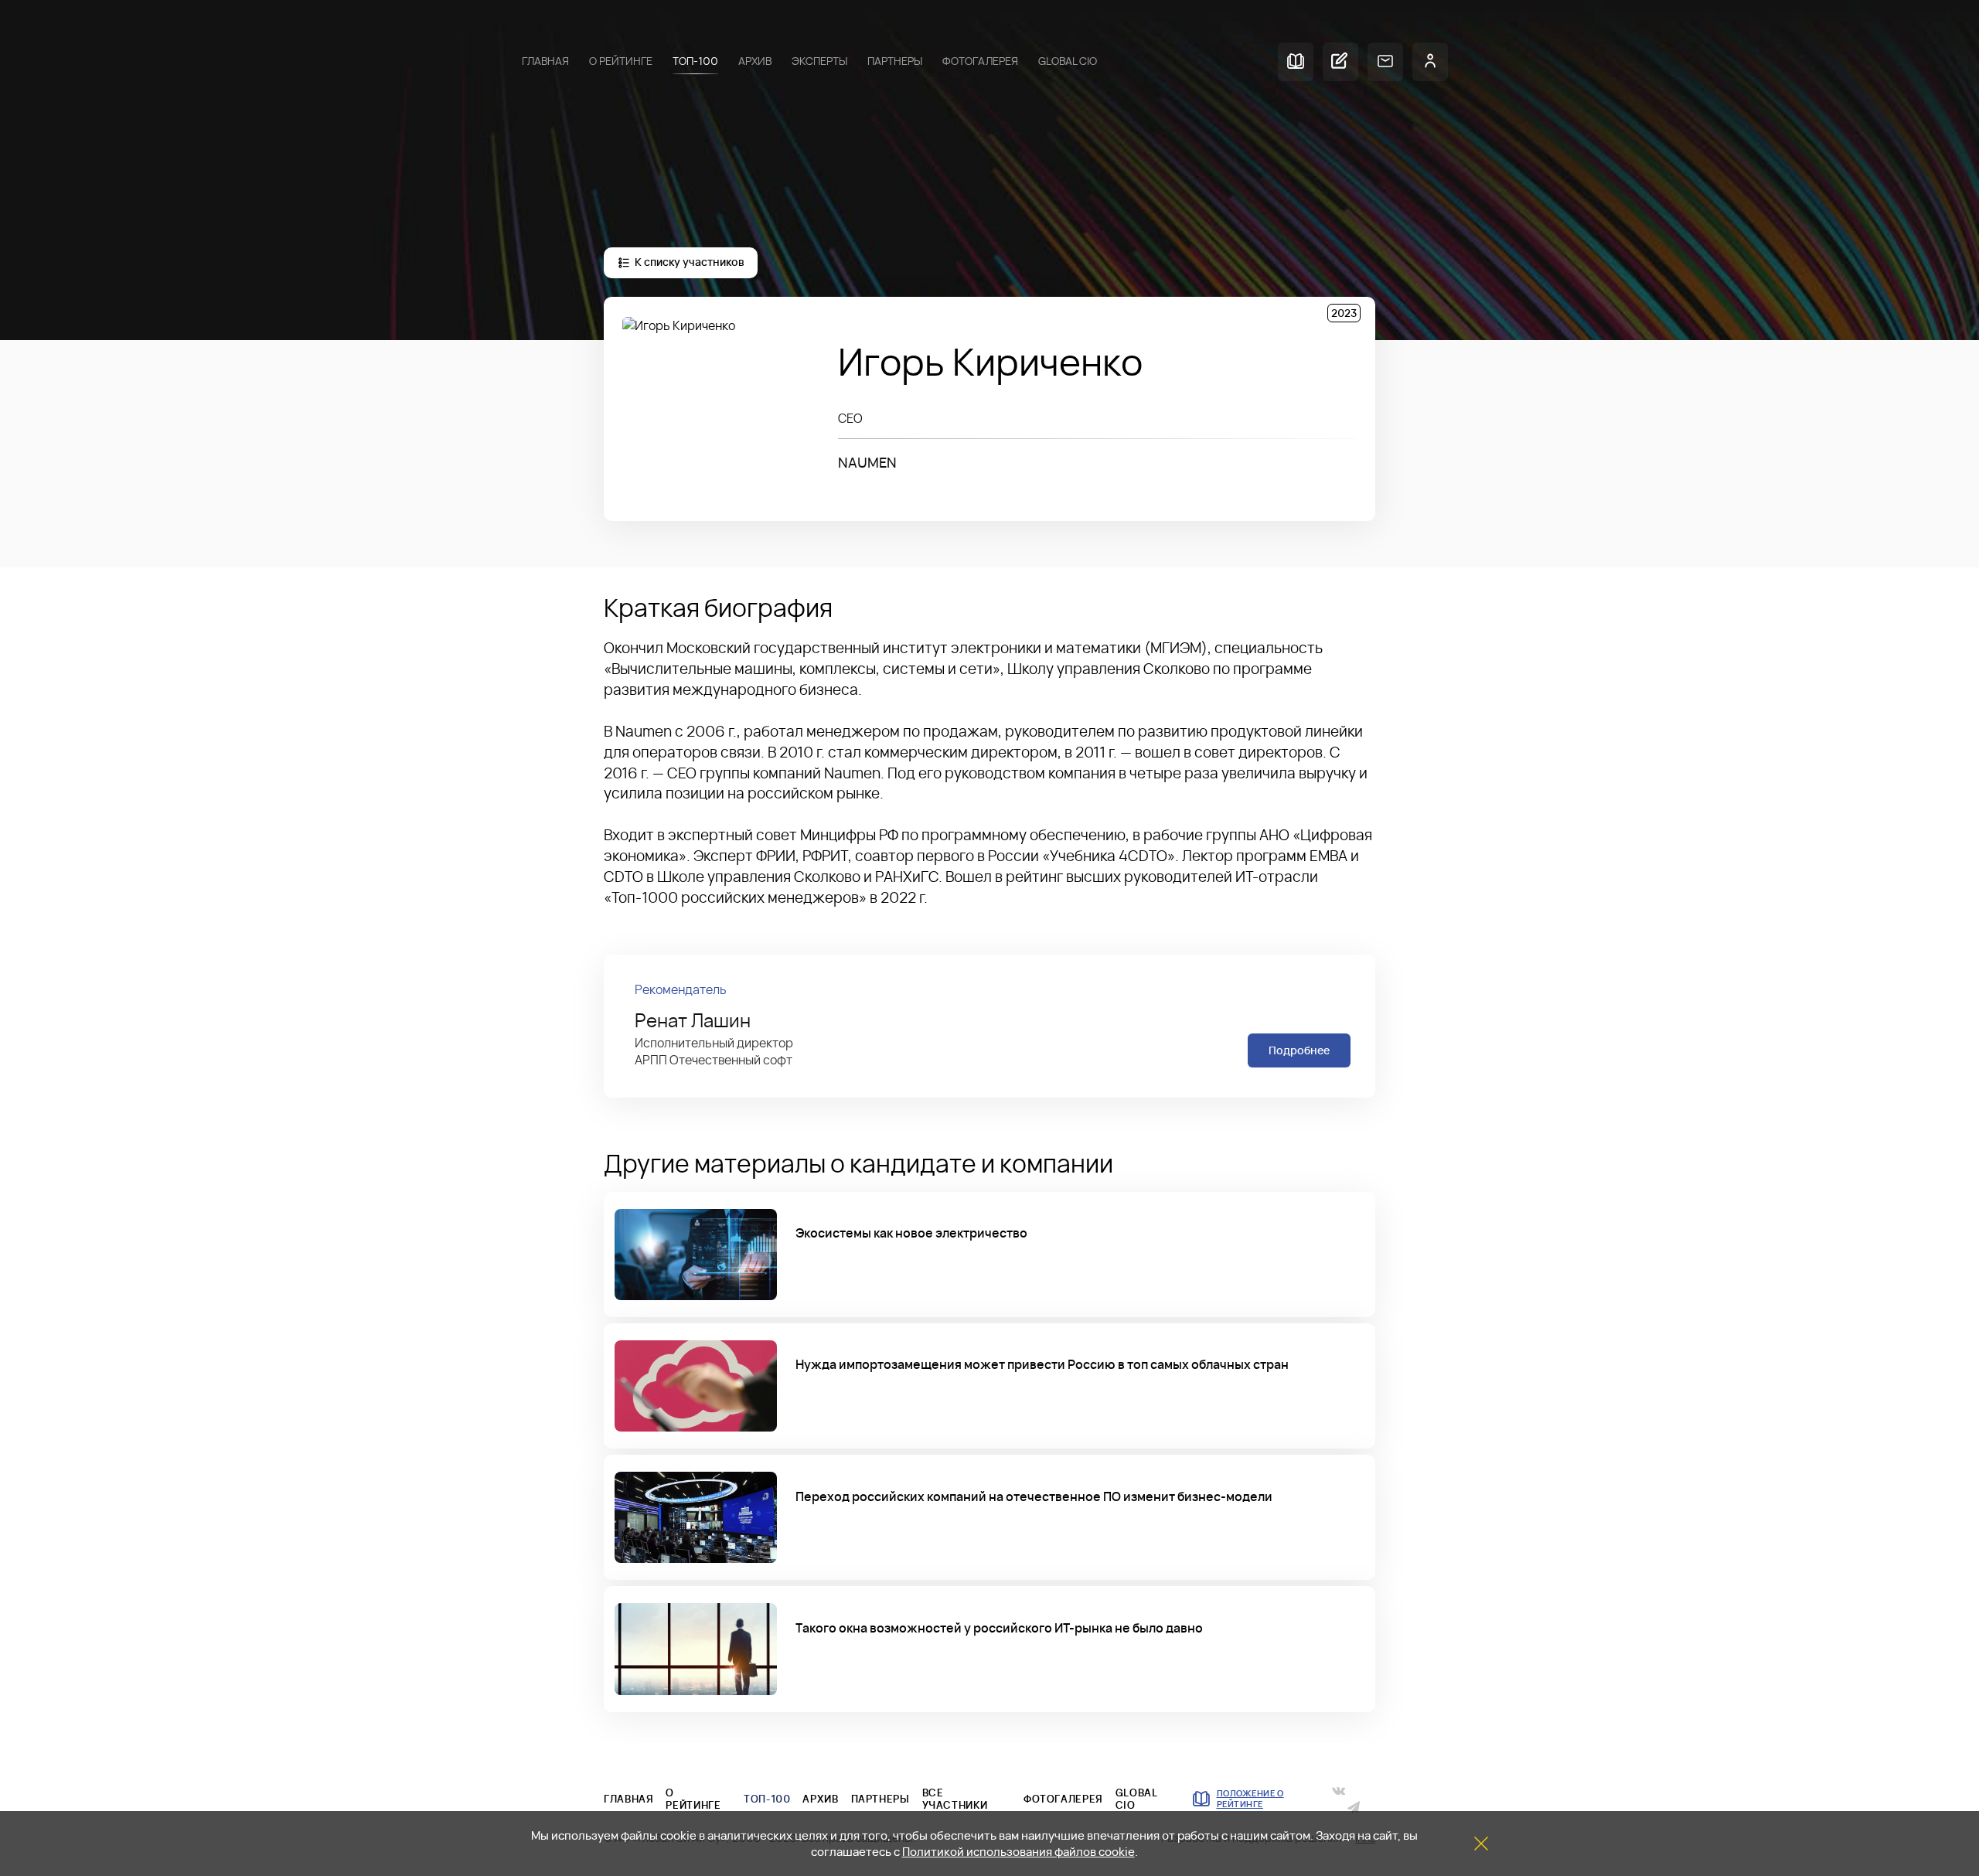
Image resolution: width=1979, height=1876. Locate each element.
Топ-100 (695, 61)
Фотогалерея (980, 61)
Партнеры (895, 61)
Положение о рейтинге (1250, 1799)
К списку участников (689, 262)
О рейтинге (621, 61)
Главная (545, 61)
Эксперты (819, 61)
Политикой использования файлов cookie (1018, 1852)
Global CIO (1068, 61)
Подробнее (1299, 1050)
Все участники (955, 1799)
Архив (755, 61)
